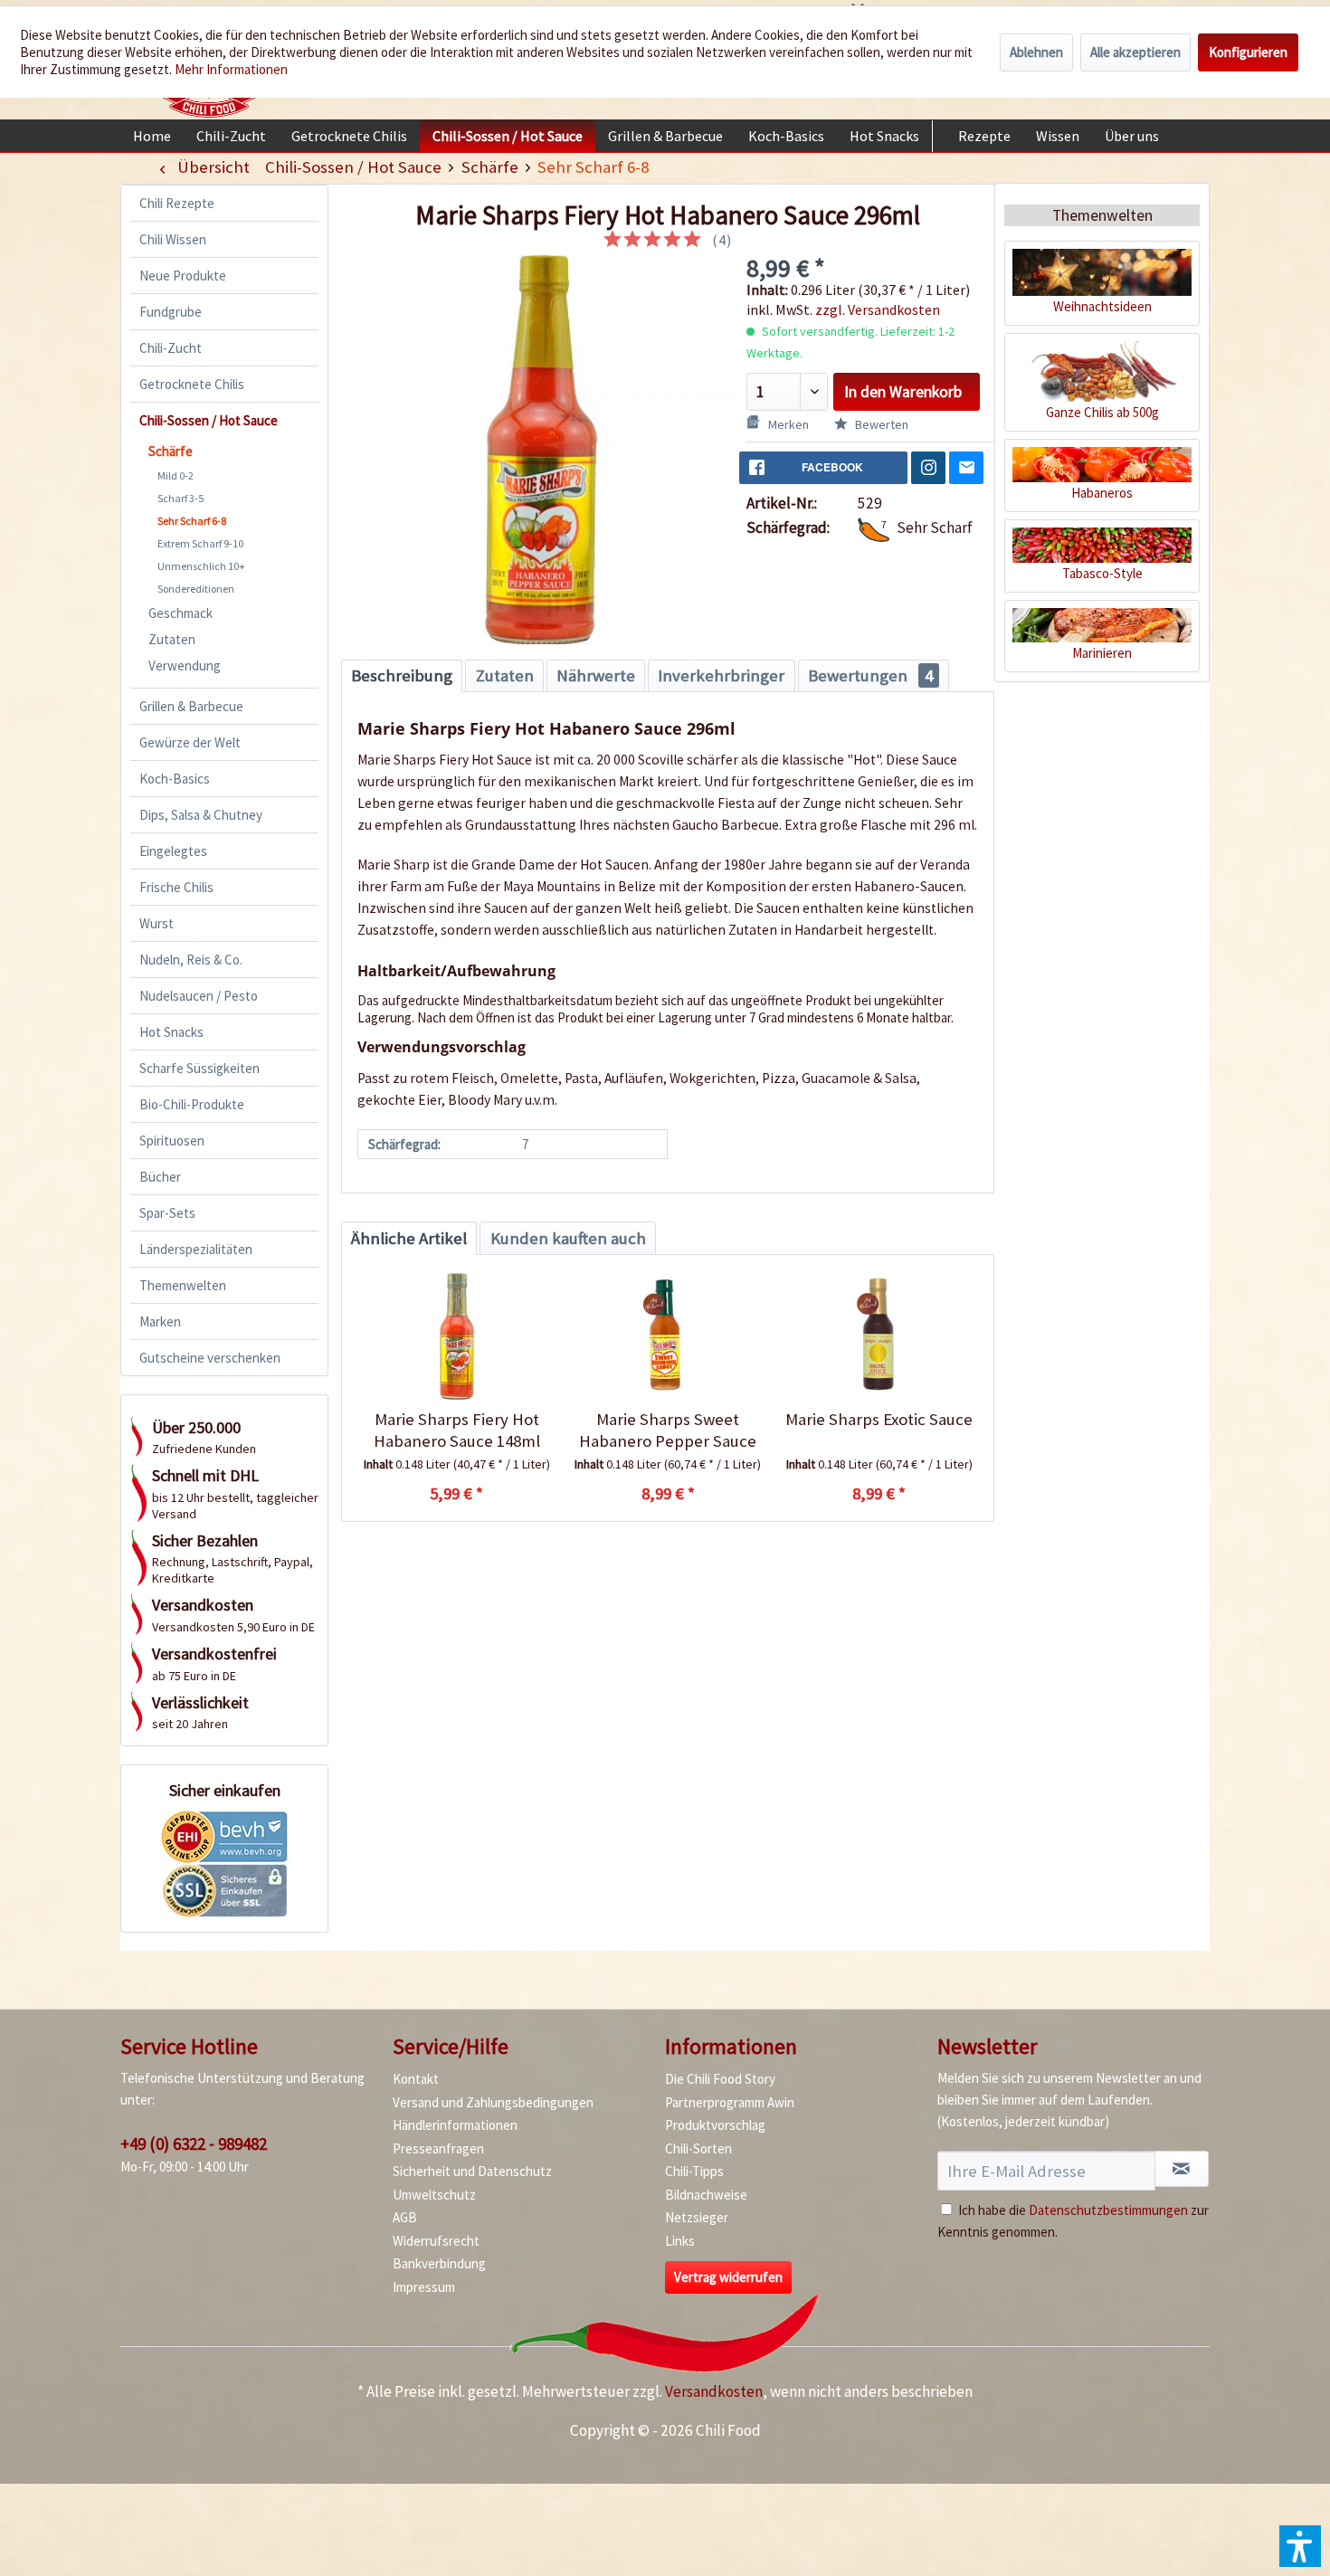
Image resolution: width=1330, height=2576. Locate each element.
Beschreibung (402, 675)
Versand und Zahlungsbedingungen (493, 2102)
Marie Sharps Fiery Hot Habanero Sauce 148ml (457, 1430)
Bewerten (880, 424)
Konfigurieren (1248, 52)
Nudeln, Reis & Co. (191, 960)
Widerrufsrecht (436, 2241)
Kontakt (416, 2079)
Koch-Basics (175, 779)
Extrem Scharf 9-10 (200, 543)
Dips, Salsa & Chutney (201, 815)
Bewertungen (870, 675)
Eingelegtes (173, 851)
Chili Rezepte (177, 203)
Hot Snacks (171, 1032)
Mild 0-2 (176, 475)
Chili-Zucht (171, 348)
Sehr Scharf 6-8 (192, 521)
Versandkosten (714, 2391)
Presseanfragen (438, 2148)
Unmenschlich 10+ (201, 566)
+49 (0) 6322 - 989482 (194, 2143)
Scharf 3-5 (180, 498)
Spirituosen (172, 1141)
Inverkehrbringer (721, 675)
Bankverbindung (439, 2263)
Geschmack (180, 613)
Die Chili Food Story (720, 2079)
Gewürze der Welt (190, 742)
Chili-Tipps (694, 2171)
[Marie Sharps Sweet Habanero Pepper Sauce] (667, 1336)
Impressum (424, 2287)
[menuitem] (152, 136)
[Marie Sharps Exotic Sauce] (879, 1336)
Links (680, 2241)
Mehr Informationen (231, 69)
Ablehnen (1036, 52)
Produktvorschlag (715, 2125)
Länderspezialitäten (196, 1249)
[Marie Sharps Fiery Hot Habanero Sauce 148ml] (456, 1336)
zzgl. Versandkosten (878, 309)
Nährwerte (596, 675)
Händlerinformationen (455, 2125)
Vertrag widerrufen (728, 2277)
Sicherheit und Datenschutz (472, 2171)
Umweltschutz (434, 2195)
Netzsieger (697, 2217)
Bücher (160, 1177)
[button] (1300, 2546)
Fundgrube (171, 312)
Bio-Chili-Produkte (192, 1104)
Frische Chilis (176, 887)
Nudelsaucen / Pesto (199, 996)
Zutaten (172, 639)
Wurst (157, 923)
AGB (405, 2217)
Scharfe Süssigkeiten (199, 1068)
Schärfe (171, 451)
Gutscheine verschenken (210, 1358)
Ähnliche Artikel (409, 1238)
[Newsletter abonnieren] (1182, 2169)
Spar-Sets (167, 1213)
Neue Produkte (183, 276)
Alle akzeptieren (1135, 52)
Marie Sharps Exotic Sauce (879, 1419)
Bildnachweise (706, 2195)
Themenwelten (183, 1285)
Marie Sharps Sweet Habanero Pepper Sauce (668, 1430)
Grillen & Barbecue (191, 706)
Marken (160, 1321)
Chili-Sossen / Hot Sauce (209, 420)
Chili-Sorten (698, 2148)
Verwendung (185, 665)
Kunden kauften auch (568, 1238)
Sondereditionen (196, 589)
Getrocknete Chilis (192, 384)
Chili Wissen (173, 239)
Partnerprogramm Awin (730, 2102)
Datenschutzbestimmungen (1108, 2210)
